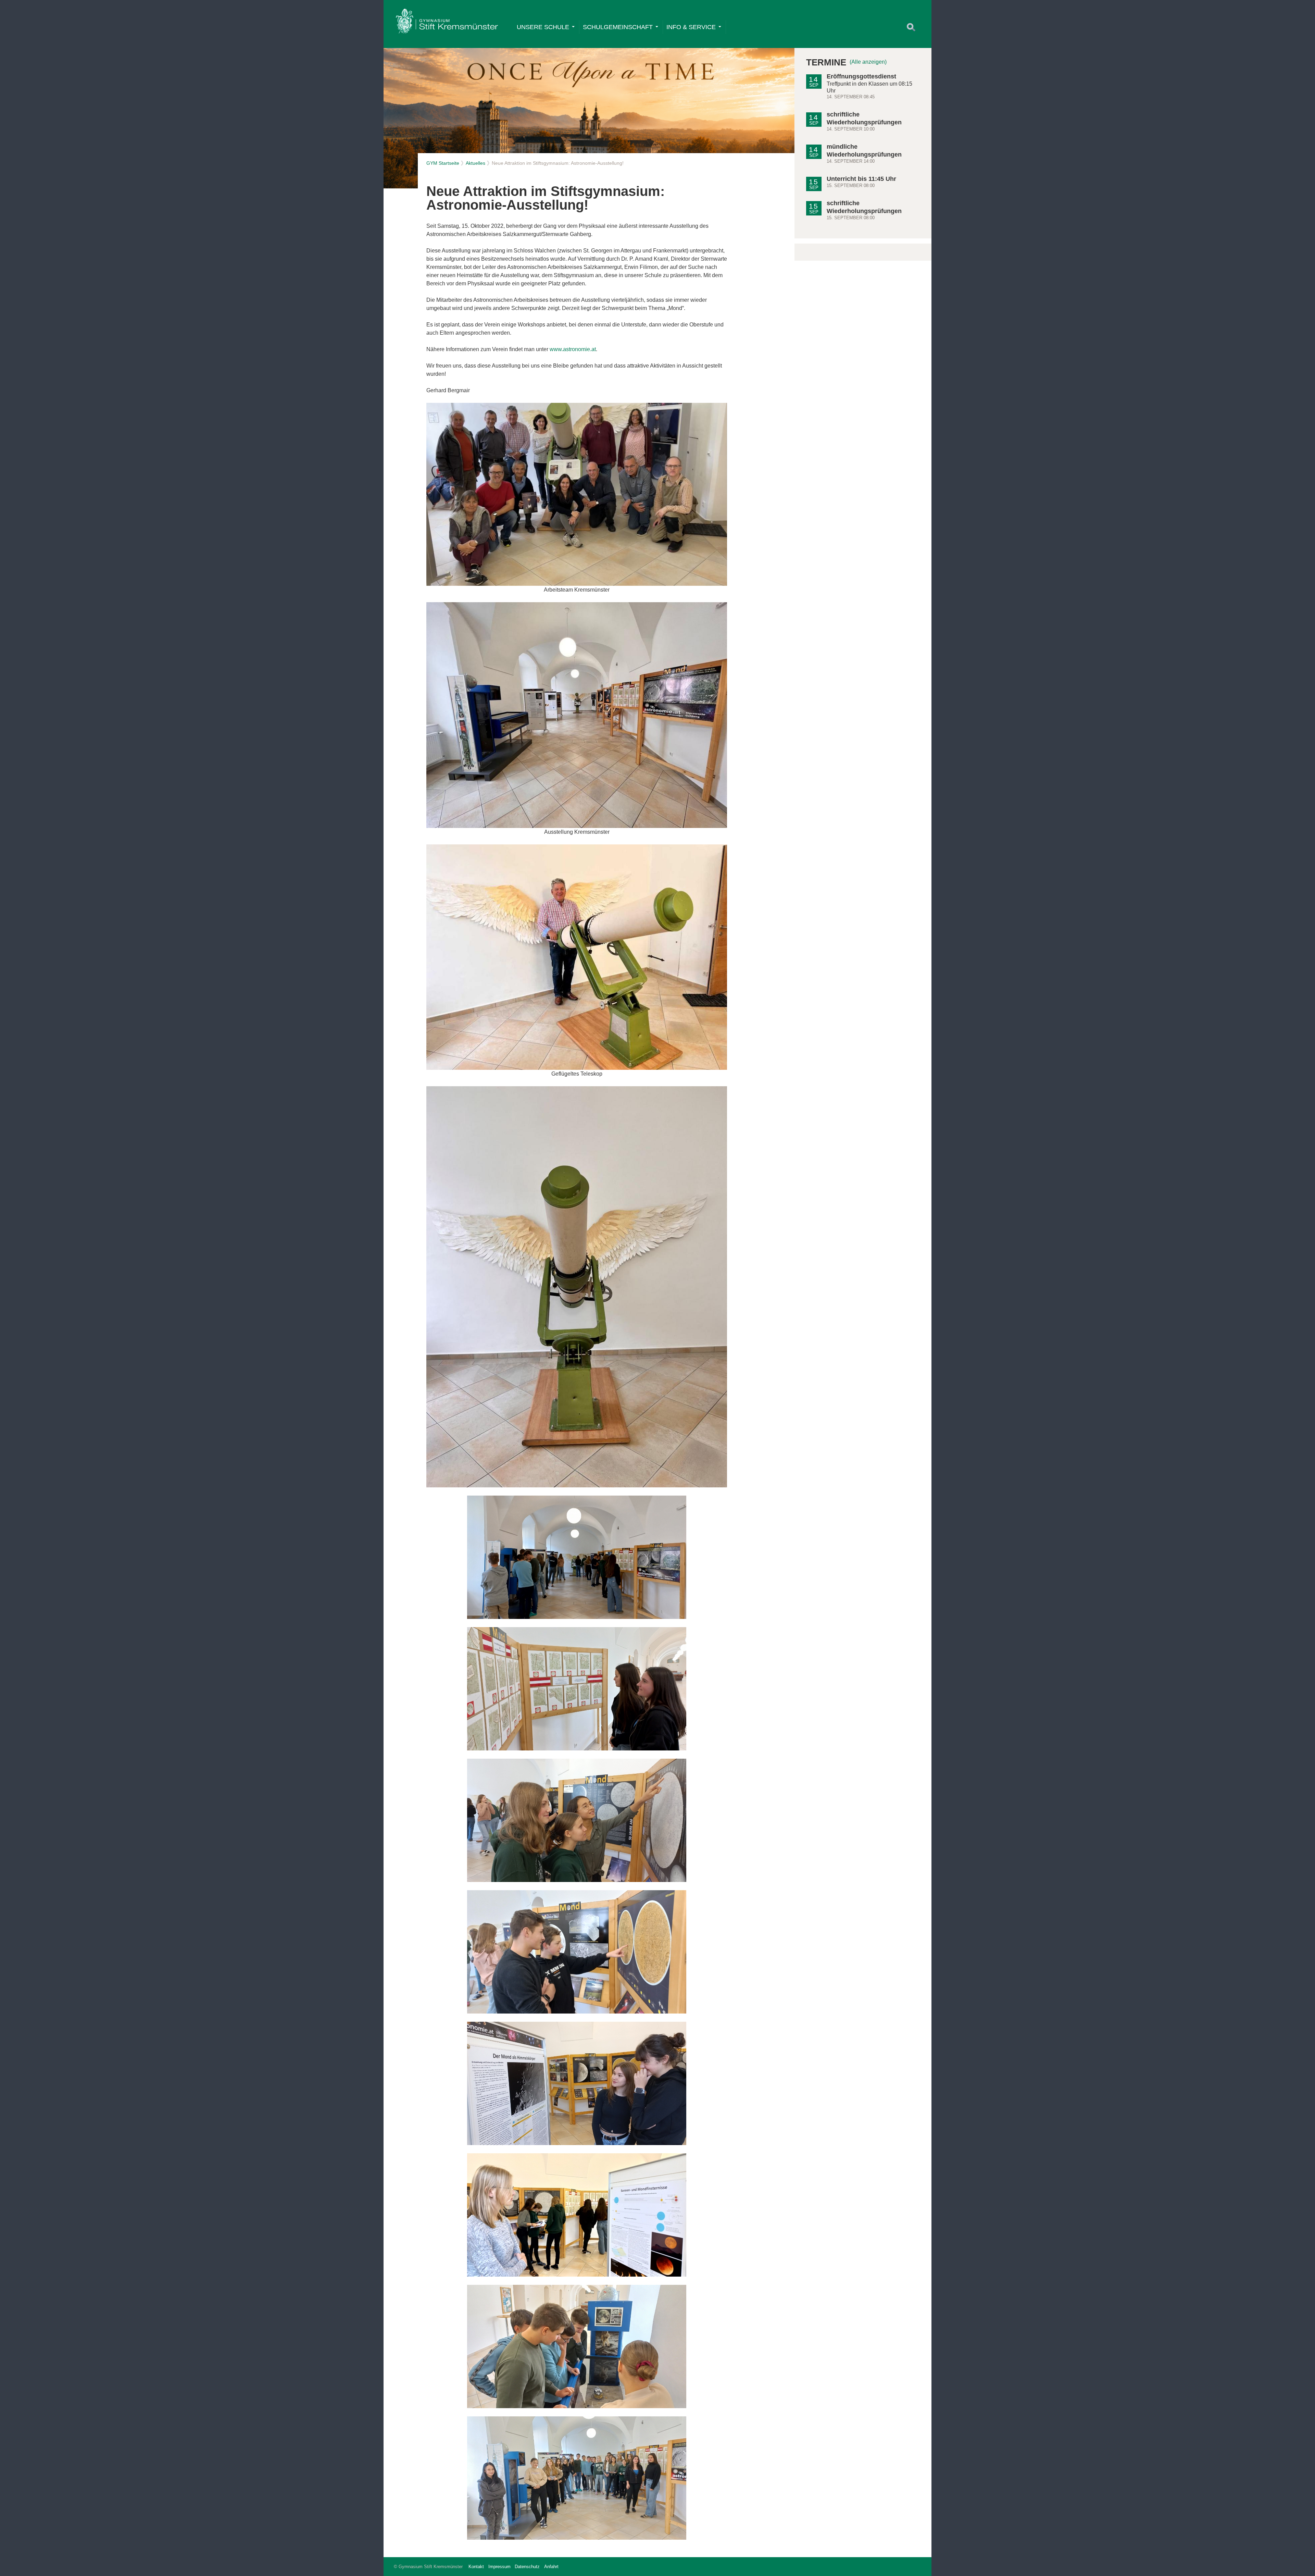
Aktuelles (475, 163)
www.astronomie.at (573, 349)
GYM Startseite (443, 163)
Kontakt (476, 2567)
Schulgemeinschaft (618, 27)
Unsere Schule (543, 27)
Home (447, 23)
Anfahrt (551, 2567)
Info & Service (691, 27)
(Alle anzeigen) (868, 62)
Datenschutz (527, 2567)
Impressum (499, 2567)
